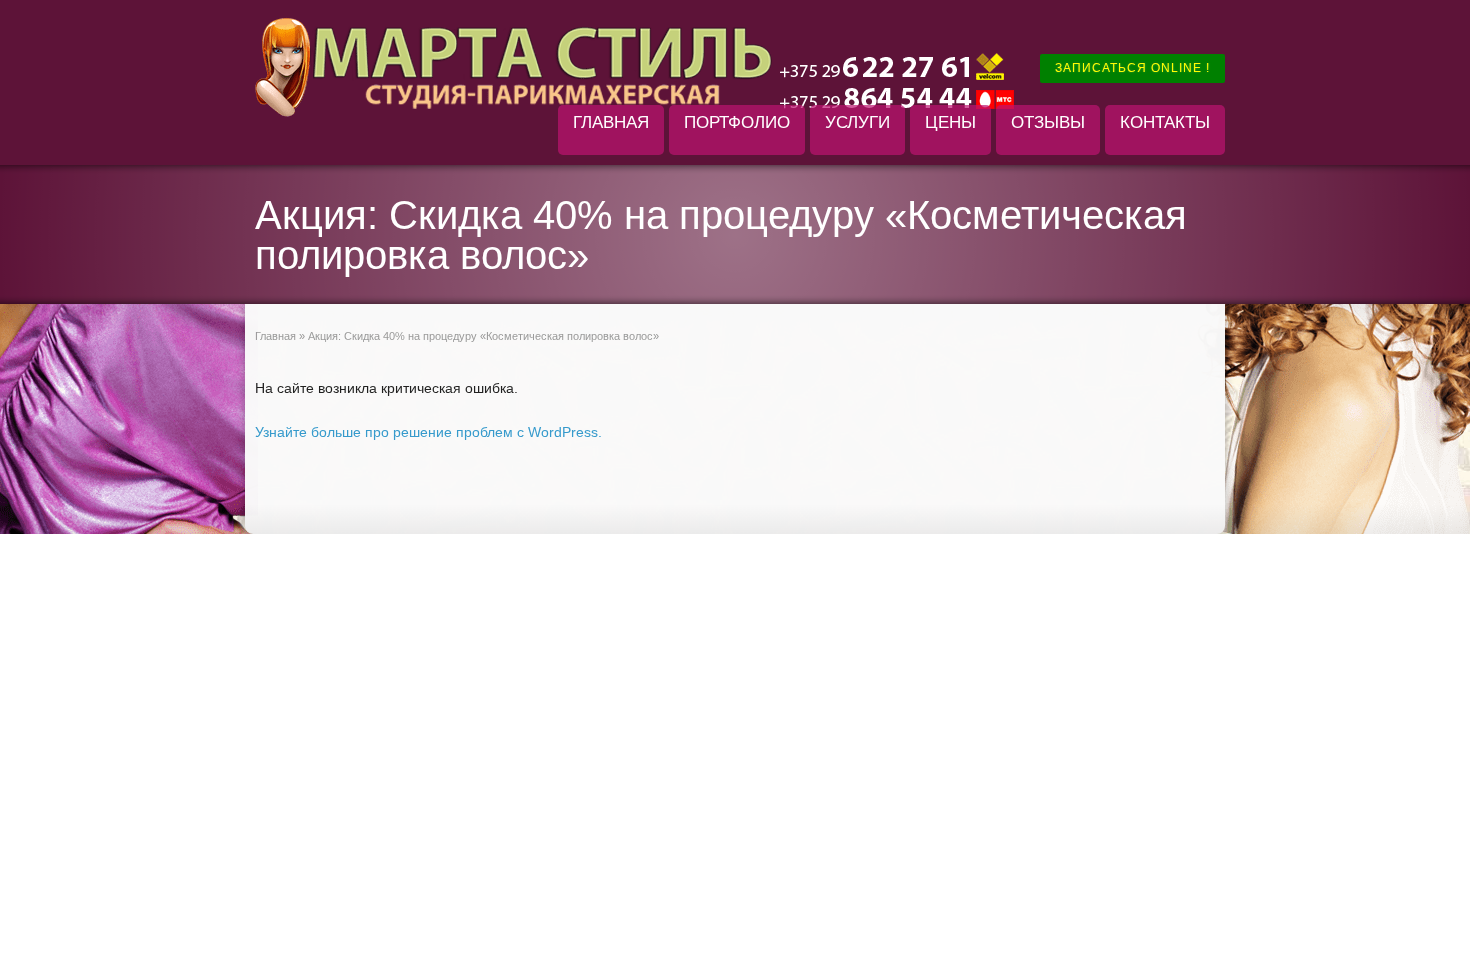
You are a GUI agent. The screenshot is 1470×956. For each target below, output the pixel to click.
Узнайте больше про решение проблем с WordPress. (428, 432)
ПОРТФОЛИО (737, 122)
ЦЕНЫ (950, 122)
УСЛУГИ (857, 122)
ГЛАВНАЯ (611, 122)
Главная (275, 336)
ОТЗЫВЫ (1048, 122)
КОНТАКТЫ (1165, 122)
